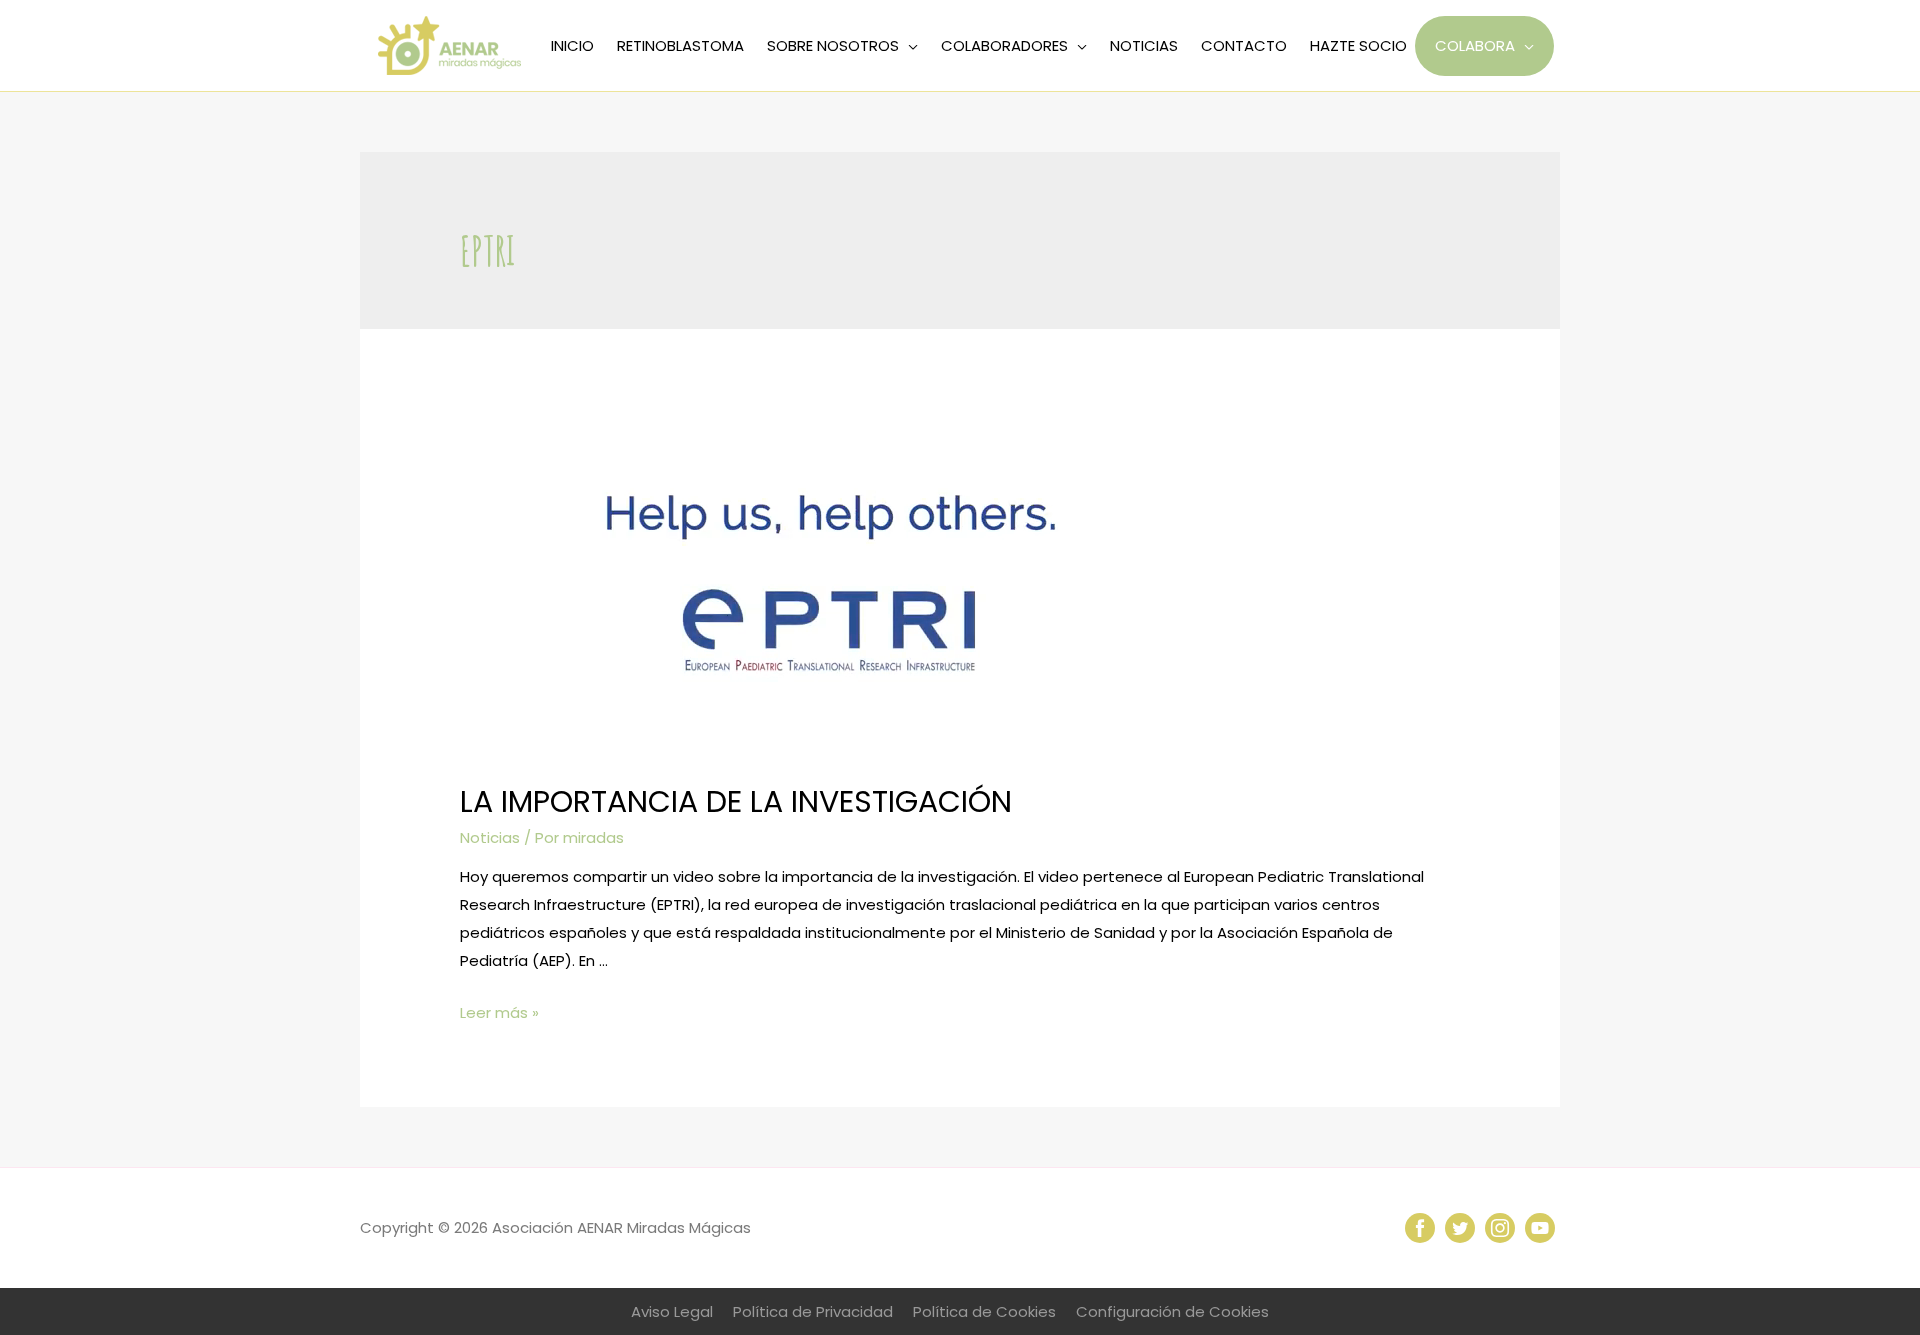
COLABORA (1475, 45)
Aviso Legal (672, 1311)
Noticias (490, 837)
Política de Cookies (984, 1311)
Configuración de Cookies (1172, 1311)
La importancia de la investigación (736, 801)
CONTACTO (1244, 45)
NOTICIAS (1144, 45)
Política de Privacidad (813, 1311)
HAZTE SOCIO (1358, 45)
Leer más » (499, 1012)
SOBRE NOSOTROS (833, 45)
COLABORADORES (1004, 45)
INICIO (572, 45)
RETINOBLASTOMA (680, 45)
